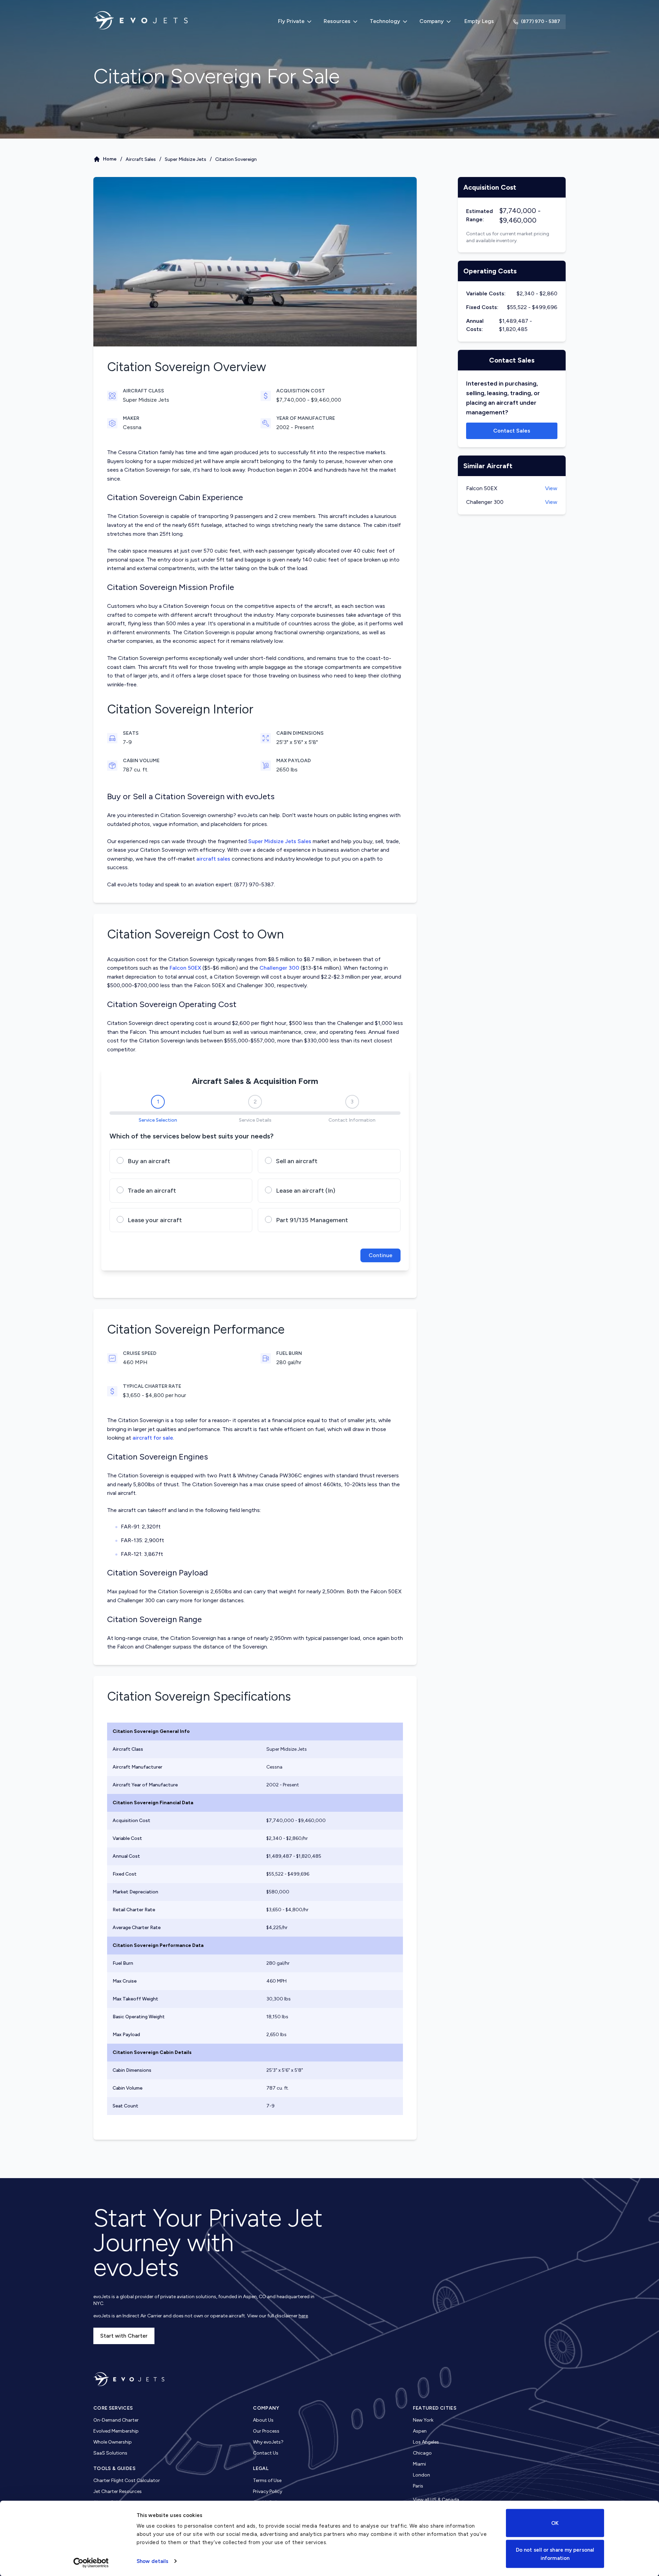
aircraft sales (213, 859)
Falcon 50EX (185, 968)
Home (110, 159)
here (303, 2316)
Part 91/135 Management (312, 1220)
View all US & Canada (436, 2500)
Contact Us (266, 2453)
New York (423, 2420)
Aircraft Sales (141, 159)
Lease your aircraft (155, 1220)
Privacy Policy (268, 2491)
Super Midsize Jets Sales (280, 841)
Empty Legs (479, 21)
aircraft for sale (153, 1438)
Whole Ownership (113, 2442)
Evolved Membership (116, 2431)
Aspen (420, 2431)
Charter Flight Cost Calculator (127, 2480)
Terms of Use (267, 2480)
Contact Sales (512, 431)
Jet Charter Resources (118, 2491)
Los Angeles (426, 2442)
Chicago (422, 2453)
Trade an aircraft (152, 1191)
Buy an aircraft (149, 1161)
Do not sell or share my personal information (555, 2554)
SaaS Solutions (110, 2453)
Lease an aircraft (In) (306, 1191)
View (551, 488)
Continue (380, 1255)
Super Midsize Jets (186, 159)
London (421, 2475)
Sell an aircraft (297, 1161)
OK (555, 2523)
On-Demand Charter (116, 2420)
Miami (419, 2464)
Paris (418, 2486)
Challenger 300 (279, 968)
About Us (263, 2420)
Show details (152, 2561)
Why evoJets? (268, 2442)
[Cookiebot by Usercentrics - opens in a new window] (91, 2563)
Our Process (266, 2431)
